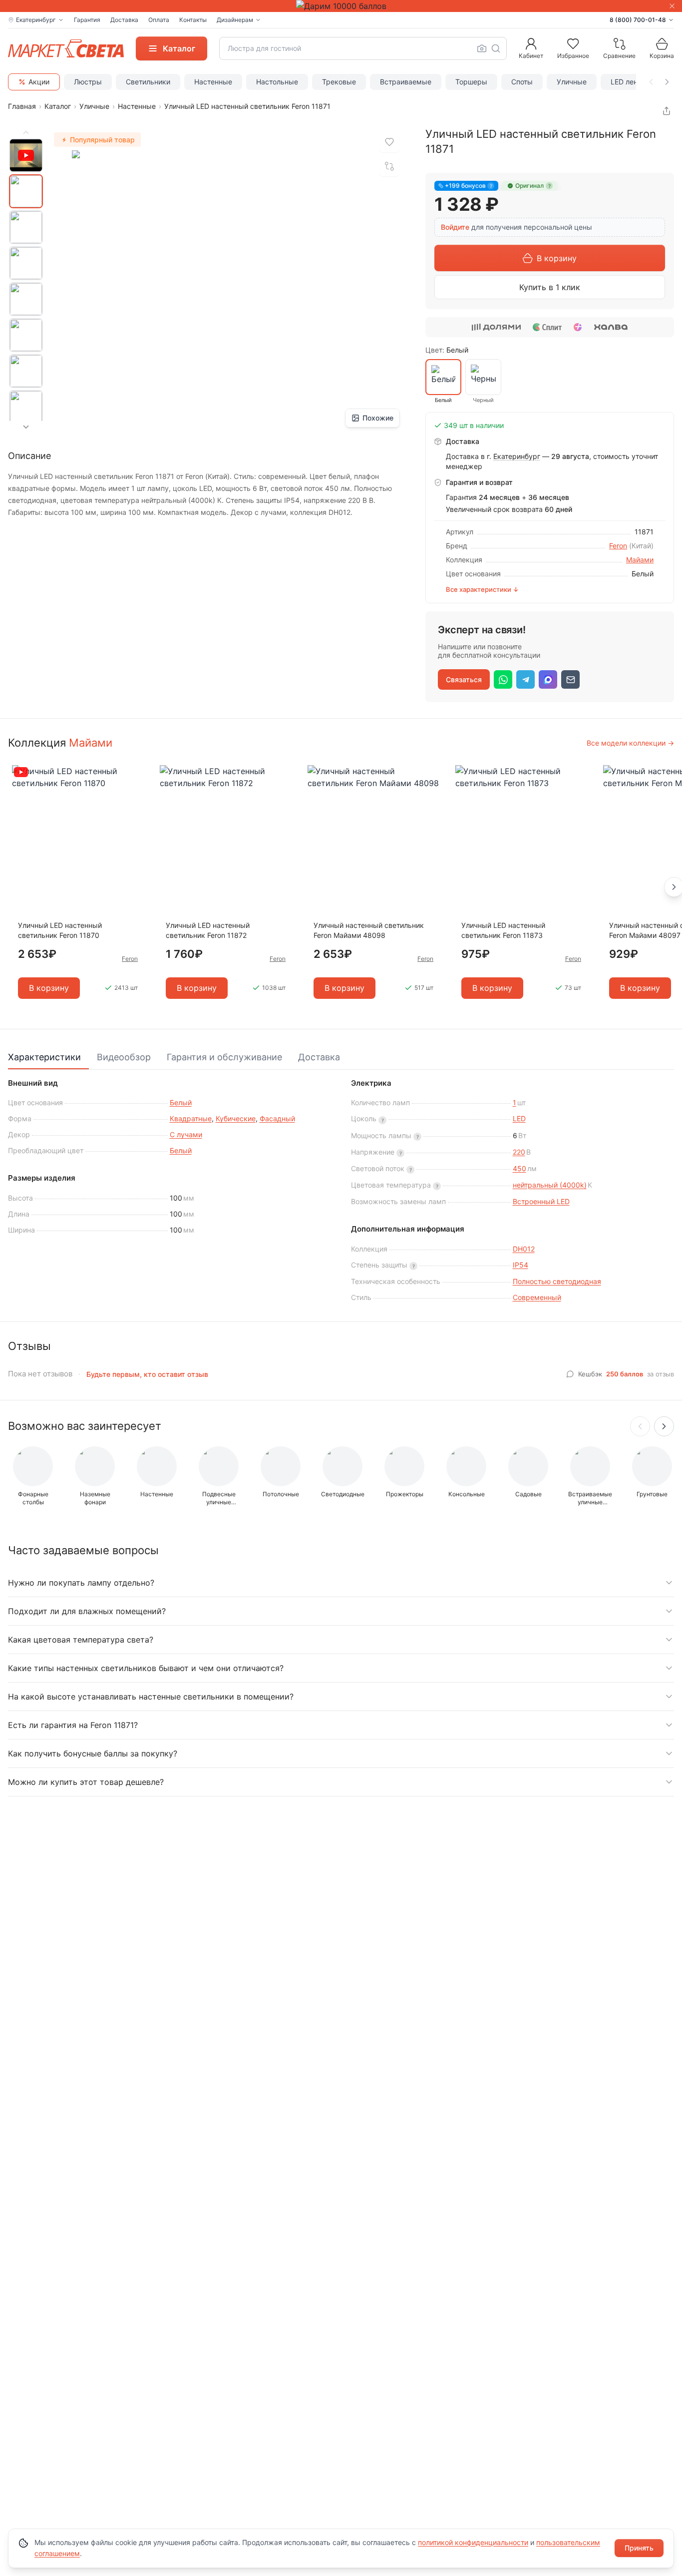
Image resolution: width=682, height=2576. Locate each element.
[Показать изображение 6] (26, 371)
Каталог (58, 106)
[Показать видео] (26, 155)
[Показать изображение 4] (26, 299)
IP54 (520, 1265)
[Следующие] (664, 1426)
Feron (618, 546)
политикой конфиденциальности (473, 2542)
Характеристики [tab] (44, 1057)
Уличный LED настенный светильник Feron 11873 (503, 930)
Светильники (148, 82)
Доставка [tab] (319, 1057)
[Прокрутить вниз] (26, 427)
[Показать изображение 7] (26, 407)
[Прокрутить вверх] (26, 132)
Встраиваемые (406, 82)
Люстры (88, 82)
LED (519, 1118)
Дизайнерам (235, 20)
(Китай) (641, 546)
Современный (537, 1297)
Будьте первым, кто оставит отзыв (147, 1374)
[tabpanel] (341, 1192)
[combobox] (363, 48)
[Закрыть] (672, 6)
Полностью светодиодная (557, 1281)
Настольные (277, 82)
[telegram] (525, 679)
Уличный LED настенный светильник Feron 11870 (60, 930)
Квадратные (191, 1118)
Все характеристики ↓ (482, 589)
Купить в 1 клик (550, 287)
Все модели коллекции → (630, 743)
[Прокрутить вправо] (667, 82)
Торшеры (471, 82)
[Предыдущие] (640, 1426)
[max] (548, 679)
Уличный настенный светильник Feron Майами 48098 (369, 930)
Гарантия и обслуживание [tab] (224, 1057)
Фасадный (277, 1118)
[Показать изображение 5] (26, 335)
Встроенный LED (541, 1201)
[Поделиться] (667, 111)
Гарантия (87, 20)
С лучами (186, 1134)
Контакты (193, 20)
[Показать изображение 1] (26, 191)
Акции (39, 82)
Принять (639, 2548)
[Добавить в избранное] (389, 142)
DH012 (524, 1249)
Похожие (378, 418)
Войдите (455, 227)
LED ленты (628, 82)
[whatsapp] (503, 679)
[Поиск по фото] (482, 48)
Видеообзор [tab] (124, 1057)
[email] (570, 679)
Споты (522, 82)
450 (519, 1168)
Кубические (236, 1118)
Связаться (464, 679)
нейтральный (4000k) (550, 1185)
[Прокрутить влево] (651, 82)
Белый (181, 1102)
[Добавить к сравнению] (389, 166)
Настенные (213, 82)
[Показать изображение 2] (26, 227)
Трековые (339, 82)
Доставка (124, 20)
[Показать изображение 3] (26, 263)
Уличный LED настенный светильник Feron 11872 (208, 930)
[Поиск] (496, 48)
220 (519, 1152)
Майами (640, 560)
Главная (22, 106)
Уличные (572, 82)
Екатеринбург (517, 456)
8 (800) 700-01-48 (638, 20)
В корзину (557, 258)
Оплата (159, 20)
